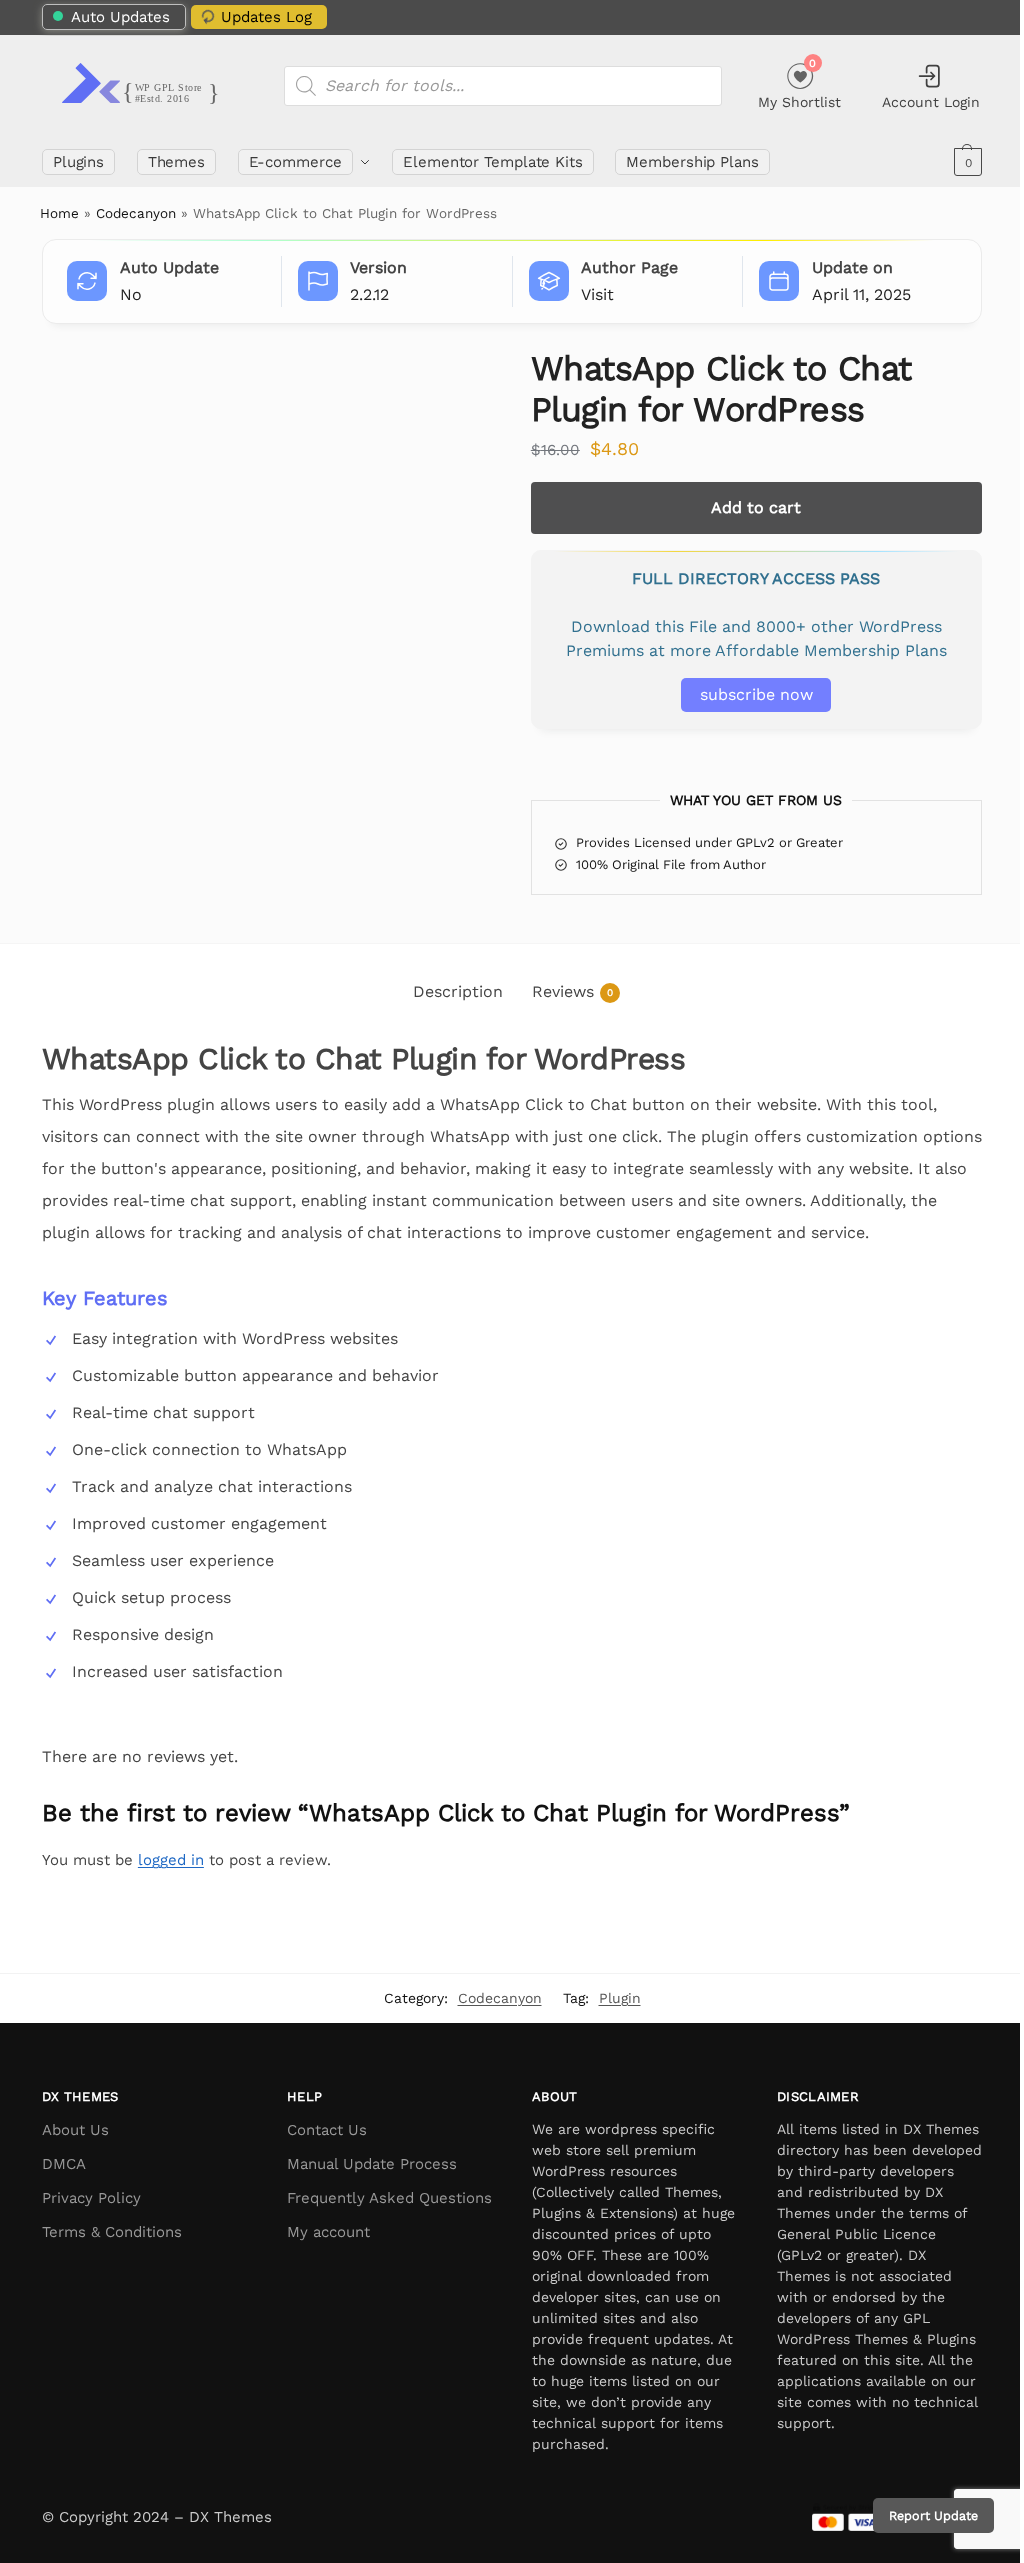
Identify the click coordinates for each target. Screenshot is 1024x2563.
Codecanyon (136, 213)
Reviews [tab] (572, 991)
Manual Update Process (372, 2164)
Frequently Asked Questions (389, 2198)
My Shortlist (799, 83)
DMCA (64, 2164)
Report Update (918, 2515)
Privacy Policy (91, 2198)
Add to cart (756, 507)
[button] (965, 162)
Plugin (620, 1998)
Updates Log (266, 17)
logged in (171, 1860)
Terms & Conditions (112, 2232)
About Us (75, 2130)
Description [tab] (458, 991)
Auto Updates (120, 17)
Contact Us (327, 2130)
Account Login (931, 102)
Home (59, 213)
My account (328, 2232)
